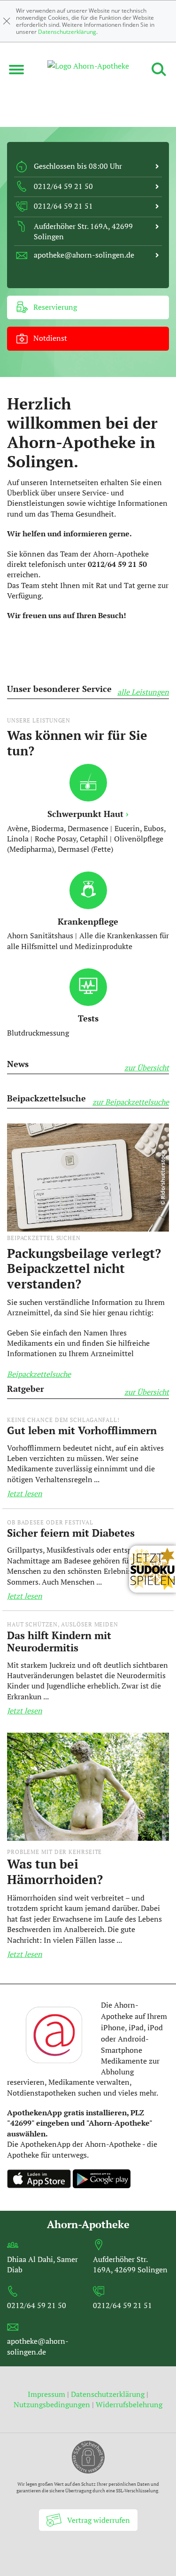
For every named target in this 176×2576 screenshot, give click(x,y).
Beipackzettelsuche (39, 1374)
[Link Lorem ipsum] (88, 1790)
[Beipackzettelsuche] (88, 1177)
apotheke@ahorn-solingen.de (38, 2346)
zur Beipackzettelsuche (131, 1102)
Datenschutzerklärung (67, 32)
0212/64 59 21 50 (37, 2305)
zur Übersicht (147, 1068)
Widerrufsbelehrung (129, 2404)
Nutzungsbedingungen (52, 2404)
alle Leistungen (143, 692)
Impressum (47, 2394)
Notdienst (49, 338)
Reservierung (54, 307)
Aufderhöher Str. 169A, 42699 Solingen (130, 2264)
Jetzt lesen (25, 1493)
